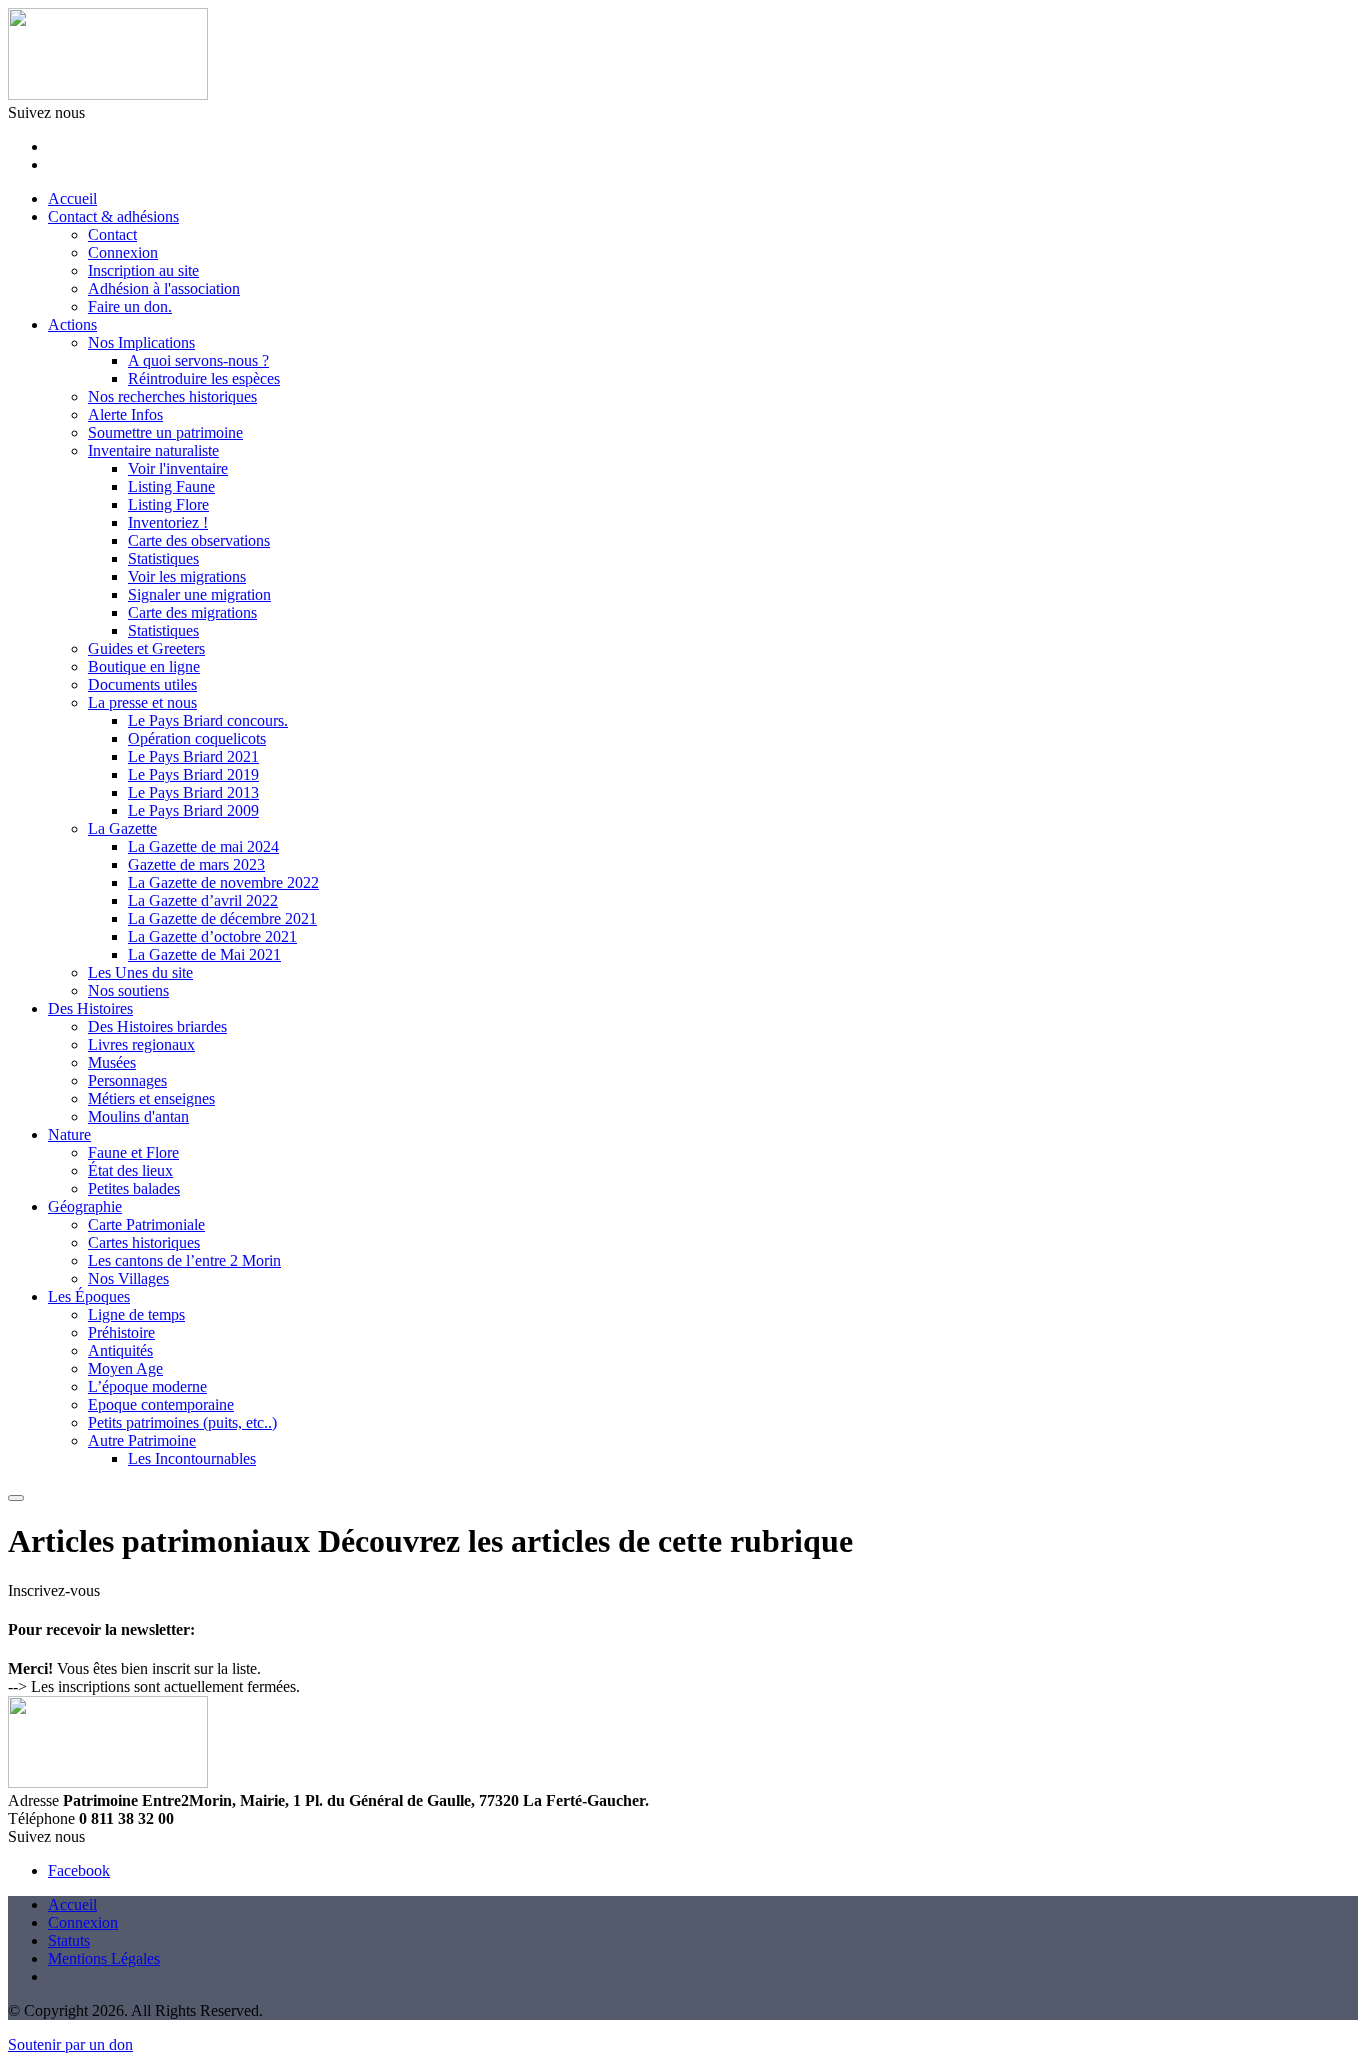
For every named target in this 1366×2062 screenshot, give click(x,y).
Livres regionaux (141, 1044)
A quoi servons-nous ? (198, 360)
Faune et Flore (133, 1152)
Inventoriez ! (168, 522)
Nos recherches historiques (172, 396)
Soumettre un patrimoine (165, 432)
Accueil (72, 198)
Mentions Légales (104, 1958)
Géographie (85, 1206)
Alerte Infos (125, 414)
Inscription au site (143, 270)
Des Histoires (90, 1008)
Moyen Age (125, 1368)
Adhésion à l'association (164, 288)
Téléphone (41, 1818)
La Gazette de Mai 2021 (204, 954)
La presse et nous (142, 702)
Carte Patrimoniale (146, 1224)
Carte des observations (199, 540)
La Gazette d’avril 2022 (203, 900)
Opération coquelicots (197, 738)
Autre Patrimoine (142, 1440)
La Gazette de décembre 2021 (222, 918)
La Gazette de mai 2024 (203, 846)
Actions (72, 324)
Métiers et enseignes (151, 1098)
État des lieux (130, 1170)
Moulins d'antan (138, 1116)
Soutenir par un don (70, 2044)
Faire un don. (130, 306)
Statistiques (163, 558)
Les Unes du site (140, 972)
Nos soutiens (128, 990)
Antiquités (120, 1350)
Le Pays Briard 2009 (193, 810)
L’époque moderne (147, 1386)
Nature (69, 1134)
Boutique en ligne (144, 666)
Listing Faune (171, 486)
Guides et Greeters (146, 648)
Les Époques (89, 1296)
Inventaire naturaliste (153, 450)
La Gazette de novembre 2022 (223, 882)
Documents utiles (142, 684)
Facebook (79, 1870)
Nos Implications (141, 342)
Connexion (123, 252)
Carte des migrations (192, 612)
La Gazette (122, 828)
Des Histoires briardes (157, 1026)
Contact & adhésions (113, 216)
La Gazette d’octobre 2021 (212, 936)
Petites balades (134, 1188)
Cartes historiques (144, 1242)
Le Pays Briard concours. (208, 720)
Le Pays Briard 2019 (193, 774)
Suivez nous (46, 112)
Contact (112, 234)
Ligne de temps (136, 1314)
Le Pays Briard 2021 (193, 756)
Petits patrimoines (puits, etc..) (182, 1422)
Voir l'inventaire (178, 468)
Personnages (127, 1080)
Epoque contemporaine (161, 1404)
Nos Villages (128, 1278)
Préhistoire (121, 1332)
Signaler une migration (199, 594)
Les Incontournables (192, 1458)
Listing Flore (168, 504)
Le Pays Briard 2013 (193, 792)
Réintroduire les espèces (204, 378)
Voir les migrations (187, 576)
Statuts (69, 1940)
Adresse (33, 1800)
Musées (112, 1062)
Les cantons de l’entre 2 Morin (184, 1260)
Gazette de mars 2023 (196, 864)
